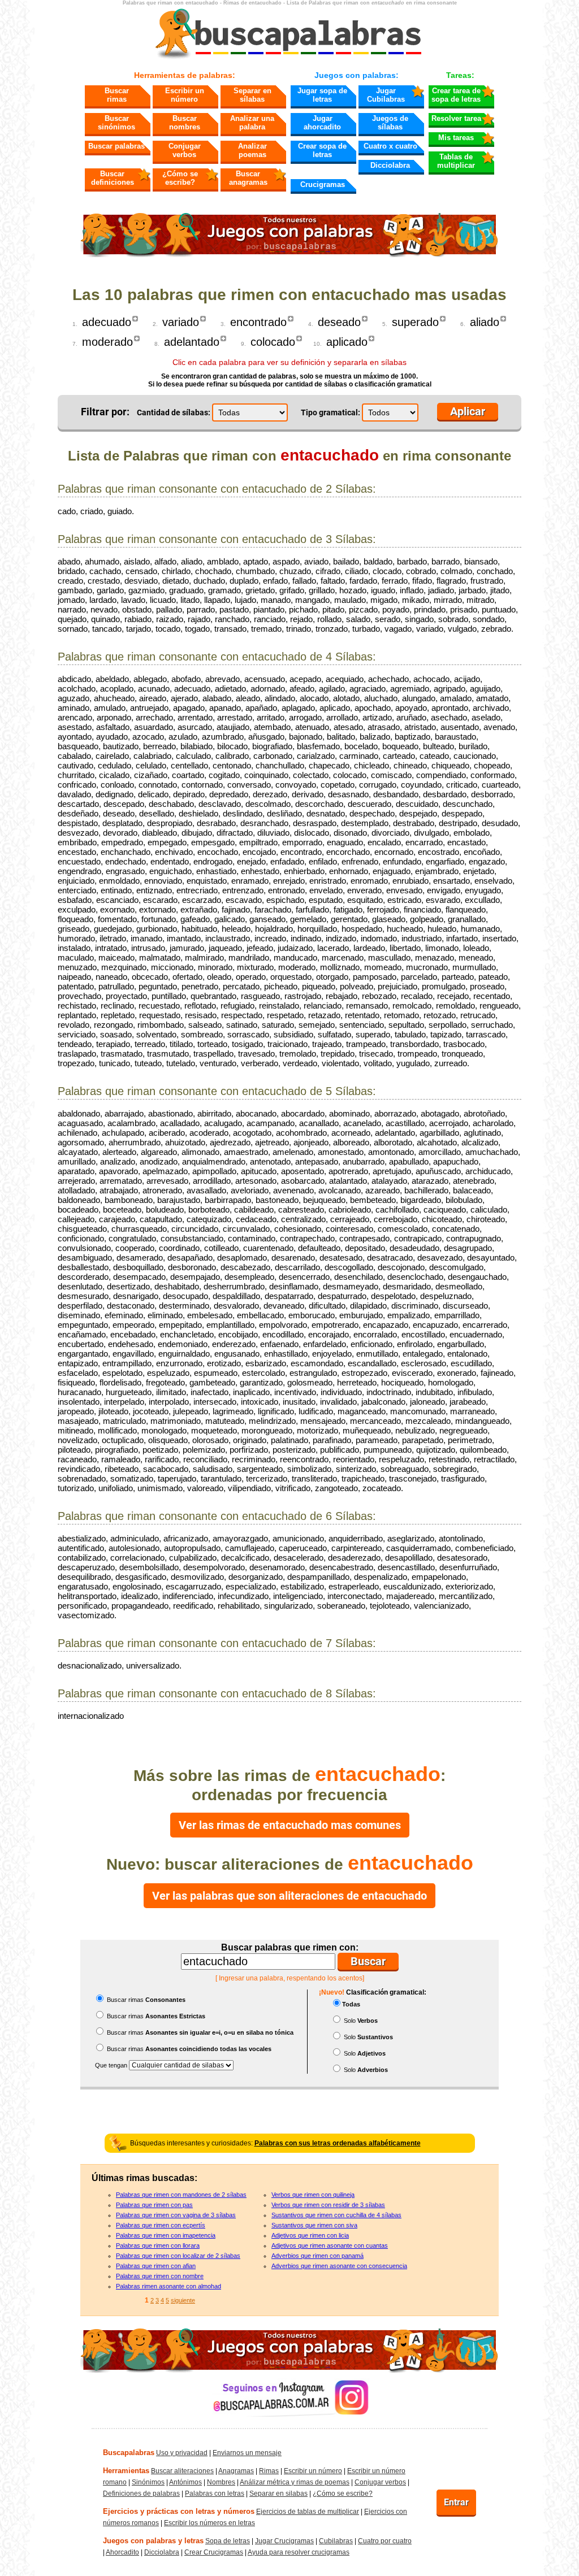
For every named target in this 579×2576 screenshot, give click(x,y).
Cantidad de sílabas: (174, 412)
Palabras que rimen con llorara (158, 2245)
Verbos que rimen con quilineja (313, 2195)
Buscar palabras (116, 146)
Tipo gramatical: (330, 412)
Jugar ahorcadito (322, 123)
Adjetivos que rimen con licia (310, 2235)
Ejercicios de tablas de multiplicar (308, 2512)
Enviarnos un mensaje (247, 2453)
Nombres (221, 2482)
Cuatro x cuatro (390, 146)
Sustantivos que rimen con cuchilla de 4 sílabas (336, 2215)
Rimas (269, 2471)
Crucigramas (323, 184)
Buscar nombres (185, 123)
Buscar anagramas (248, 178)
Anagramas (236, 2471)
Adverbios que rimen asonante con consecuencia (339, 2266)
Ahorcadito (122, 2552)
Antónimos (185, 2482)
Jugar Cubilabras (386, 95)
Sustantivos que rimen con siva (314, 2225)
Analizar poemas (252, 150)
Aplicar (468, 411)
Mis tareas (456, 138)
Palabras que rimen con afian (156, 2266)
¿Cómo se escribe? (180, 178)
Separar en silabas (278, 2494)
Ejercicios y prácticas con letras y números (179, 2511)
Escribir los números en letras (209, 2523)
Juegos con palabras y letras (153, 2541)
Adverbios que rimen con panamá (317, 2256)
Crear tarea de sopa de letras (456, 95)
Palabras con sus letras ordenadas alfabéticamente (338, 2143)
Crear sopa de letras (322, 150)
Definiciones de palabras (141, 2494)
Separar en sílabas (252, 95)
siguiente (183, 2300)
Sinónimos (148, 2482)
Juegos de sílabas (390, 123)
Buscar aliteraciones (182, 2471)
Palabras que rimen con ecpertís (161, 2225)
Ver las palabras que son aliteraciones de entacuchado (289, 1896)
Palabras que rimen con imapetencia (166, 2235)
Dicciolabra (390, 165)
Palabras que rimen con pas (154, 2205)
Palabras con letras (215, 2494)
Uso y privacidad (182, 2453)
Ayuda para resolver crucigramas (299, 2552)
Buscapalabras (129, 2453)
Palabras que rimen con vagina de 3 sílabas (176, 2215)
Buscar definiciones (113, 178)
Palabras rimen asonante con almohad (168, 2286)
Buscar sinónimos (116, 123)
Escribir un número (185, 95)
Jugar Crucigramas (284, 2541)
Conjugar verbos (185, 150)
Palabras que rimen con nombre (160, 2276)
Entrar (456, 2502)
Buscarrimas (117, 95)
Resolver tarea (456, 118)
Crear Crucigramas (214, 2552)
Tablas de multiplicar (456, 161)
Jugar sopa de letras (322, 95)
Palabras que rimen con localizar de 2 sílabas (178, 2256)
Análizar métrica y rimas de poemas (295, 2482)
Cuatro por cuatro (385, 2541)
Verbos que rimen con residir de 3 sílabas (328, 2205)
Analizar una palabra (252, 123)
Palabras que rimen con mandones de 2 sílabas (181, 2195)
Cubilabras (336, 2541)
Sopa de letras (228, 2541)
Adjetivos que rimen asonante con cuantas (330, 2245)
